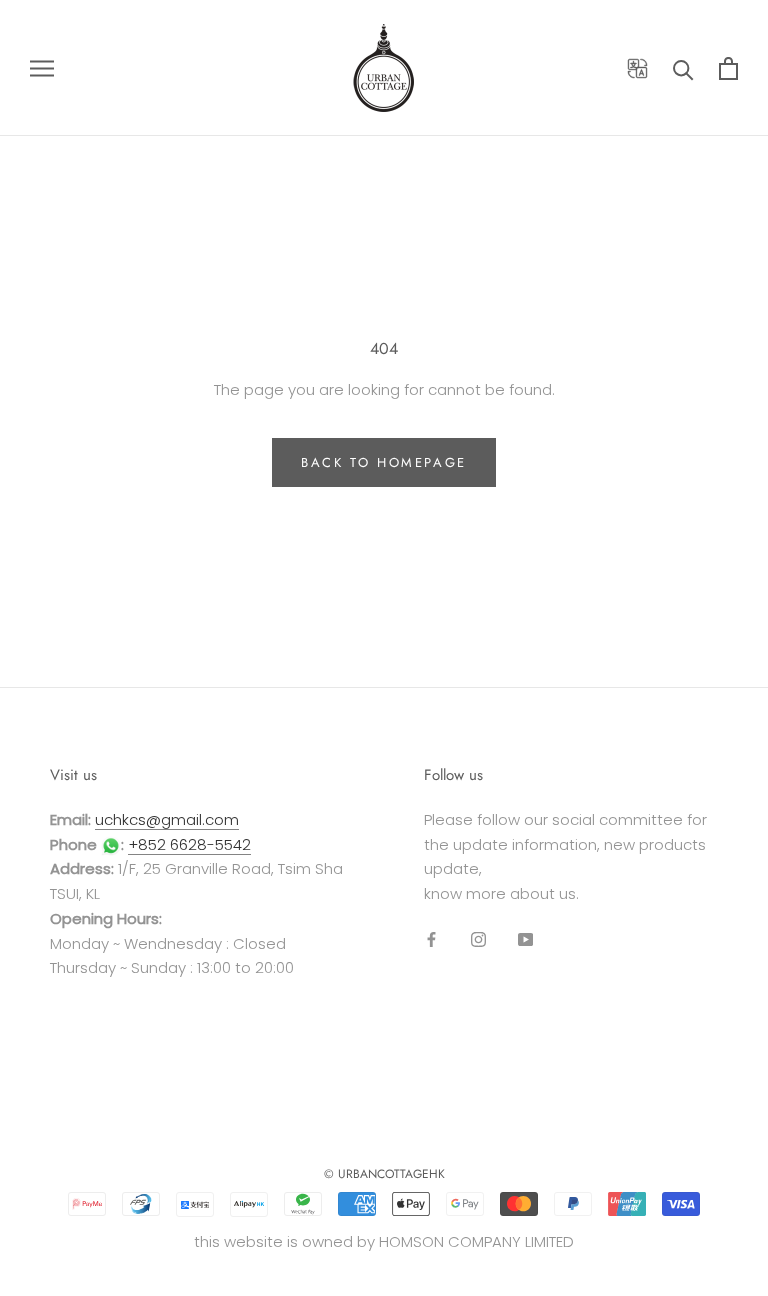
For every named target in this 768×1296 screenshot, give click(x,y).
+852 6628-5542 (189, 844)
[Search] (683, 68)
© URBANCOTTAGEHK (384, 1174)
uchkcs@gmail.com (167, 819)
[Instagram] (478, 939)
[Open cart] (728, 68)
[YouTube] (525, 939)
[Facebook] (431, 939)
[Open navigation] (42, 67)
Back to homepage (384, 462)
